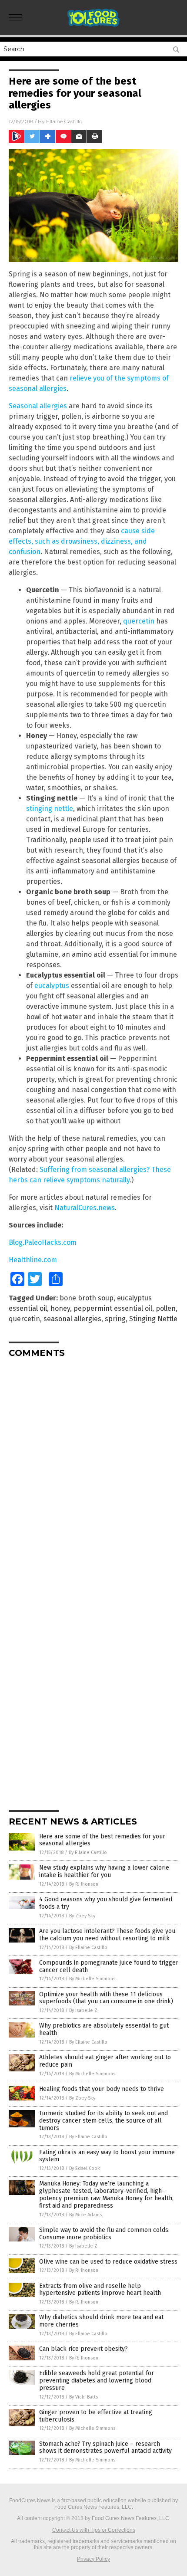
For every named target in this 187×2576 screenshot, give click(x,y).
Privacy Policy (93, 2559)
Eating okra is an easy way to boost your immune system (107, 2156)
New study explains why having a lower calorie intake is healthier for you (104, 1871)
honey (60, 1308)
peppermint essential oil (113, 1308)
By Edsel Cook (85, 2168)
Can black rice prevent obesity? (83, 2349)
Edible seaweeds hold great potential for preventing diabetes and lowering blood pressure (97, 2381)
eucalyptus (52, 986)
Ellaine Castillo (64, 121)
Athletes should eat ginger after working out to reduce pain (105, 2061)
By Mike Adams (85, 2215)
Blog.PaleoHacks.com (43, 1242)
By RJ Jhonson (84, 1884)
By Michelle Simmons (92, 1979)
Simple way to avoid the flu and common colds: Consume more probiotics (104, 2234)
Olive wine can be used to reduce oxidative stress (108, 2262)
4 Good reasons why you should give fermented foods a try (106, 1903)
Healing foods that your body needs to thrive (102, 2089)
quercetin (139, 621)
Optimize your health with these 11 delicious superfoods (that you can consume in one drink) (106, 1998)
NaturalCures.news (85, 1208)
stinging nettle (50, 809)
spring (115, 1319)
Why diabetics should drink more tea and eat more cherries (101, 2321)
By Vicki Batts (83, 2397)
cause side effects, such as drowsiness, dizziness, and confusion (82, 541)
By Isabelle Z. (84, 2010)
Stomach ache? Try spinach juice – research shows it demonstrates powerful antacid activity (105, 2448)
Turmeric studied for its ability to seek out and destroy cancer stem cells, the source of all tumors (104, 2121)
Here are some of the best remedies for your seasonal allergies (102, 1840)
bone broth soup (87, 1298)
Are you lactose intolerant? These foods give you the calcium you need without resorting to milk (107, 1935)
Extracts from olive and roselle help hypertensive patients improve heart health (100, 2290)
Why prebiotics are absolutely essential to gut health (104, 2029)
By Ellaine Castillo (88, 1852)
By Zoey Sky (82, 1916)
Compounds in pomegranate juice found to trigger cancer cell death (109, 1966)
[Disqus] (93, 1473)
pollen (166, 1308)
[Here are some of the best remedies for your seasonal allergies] (93, 26)
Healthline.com (33, 1260)
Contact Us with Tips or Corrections (94, 2530)
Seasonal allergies (38, 406)
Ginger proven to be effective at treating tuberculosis (96, 2416)
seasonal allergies (72, 1319)
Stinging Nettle (153, 1319)
